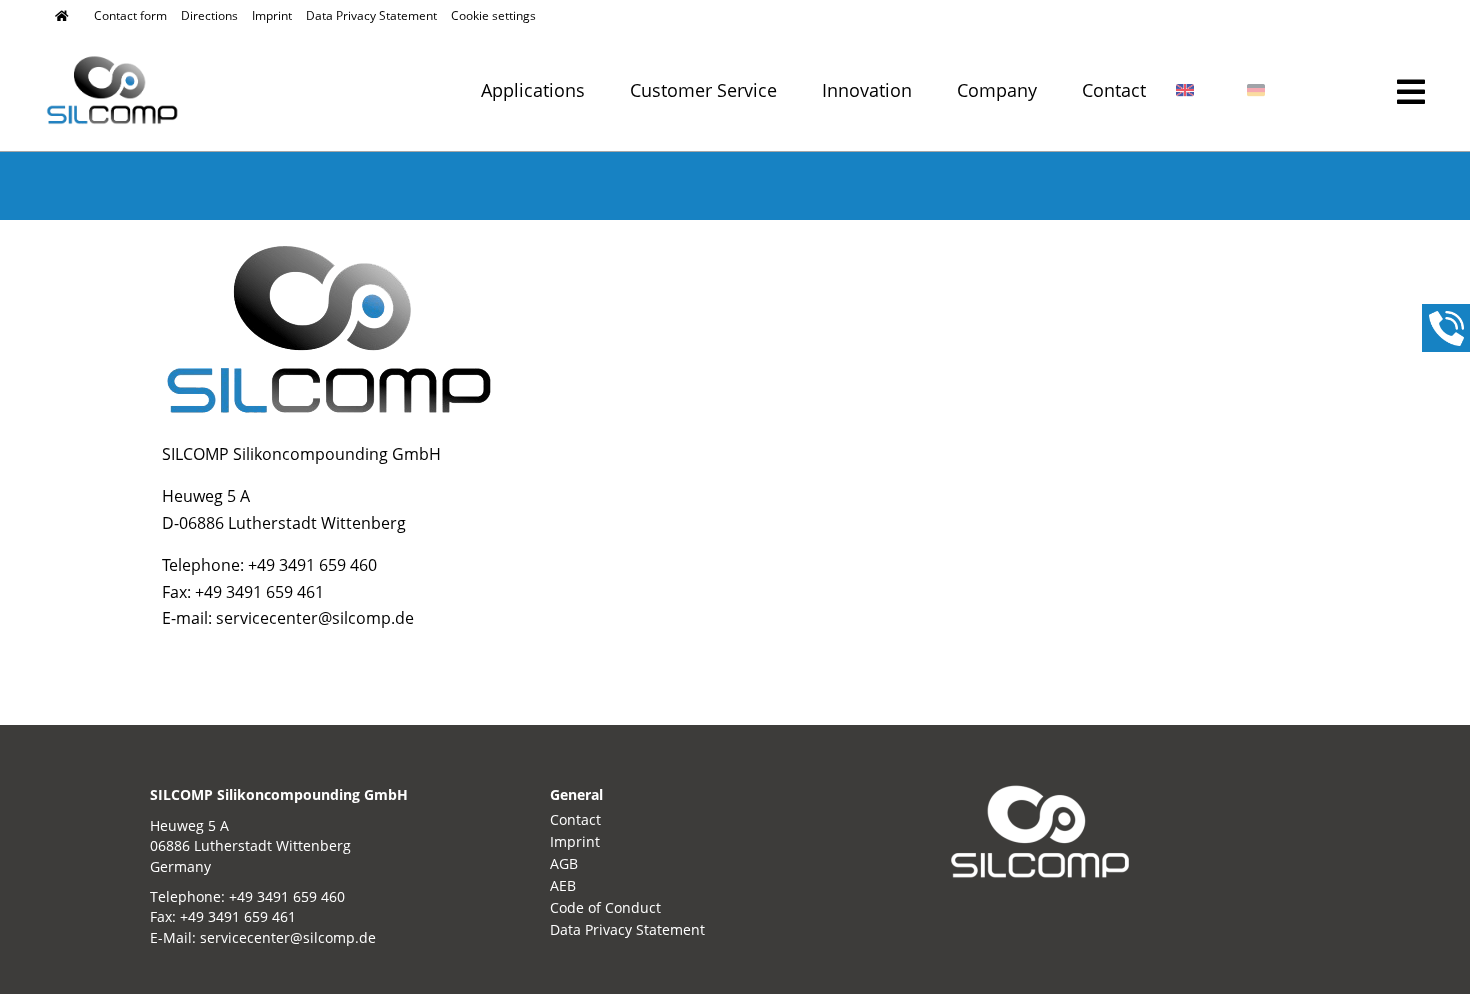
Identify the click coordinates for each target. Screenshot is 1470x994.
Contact (1114, 91)
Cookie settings (493, 15)
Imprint (272, 15)
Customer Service (703, 91)
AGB (564, 863)
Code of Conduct (605, 907)
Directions (209, 15)
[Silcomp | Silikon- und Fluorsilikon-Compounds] (62, 16)
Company (997, 91)
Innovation (867, 91)
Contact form (130, 15)
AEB (563, 885)
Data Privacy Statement (371, 15)
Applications (533, 91)
